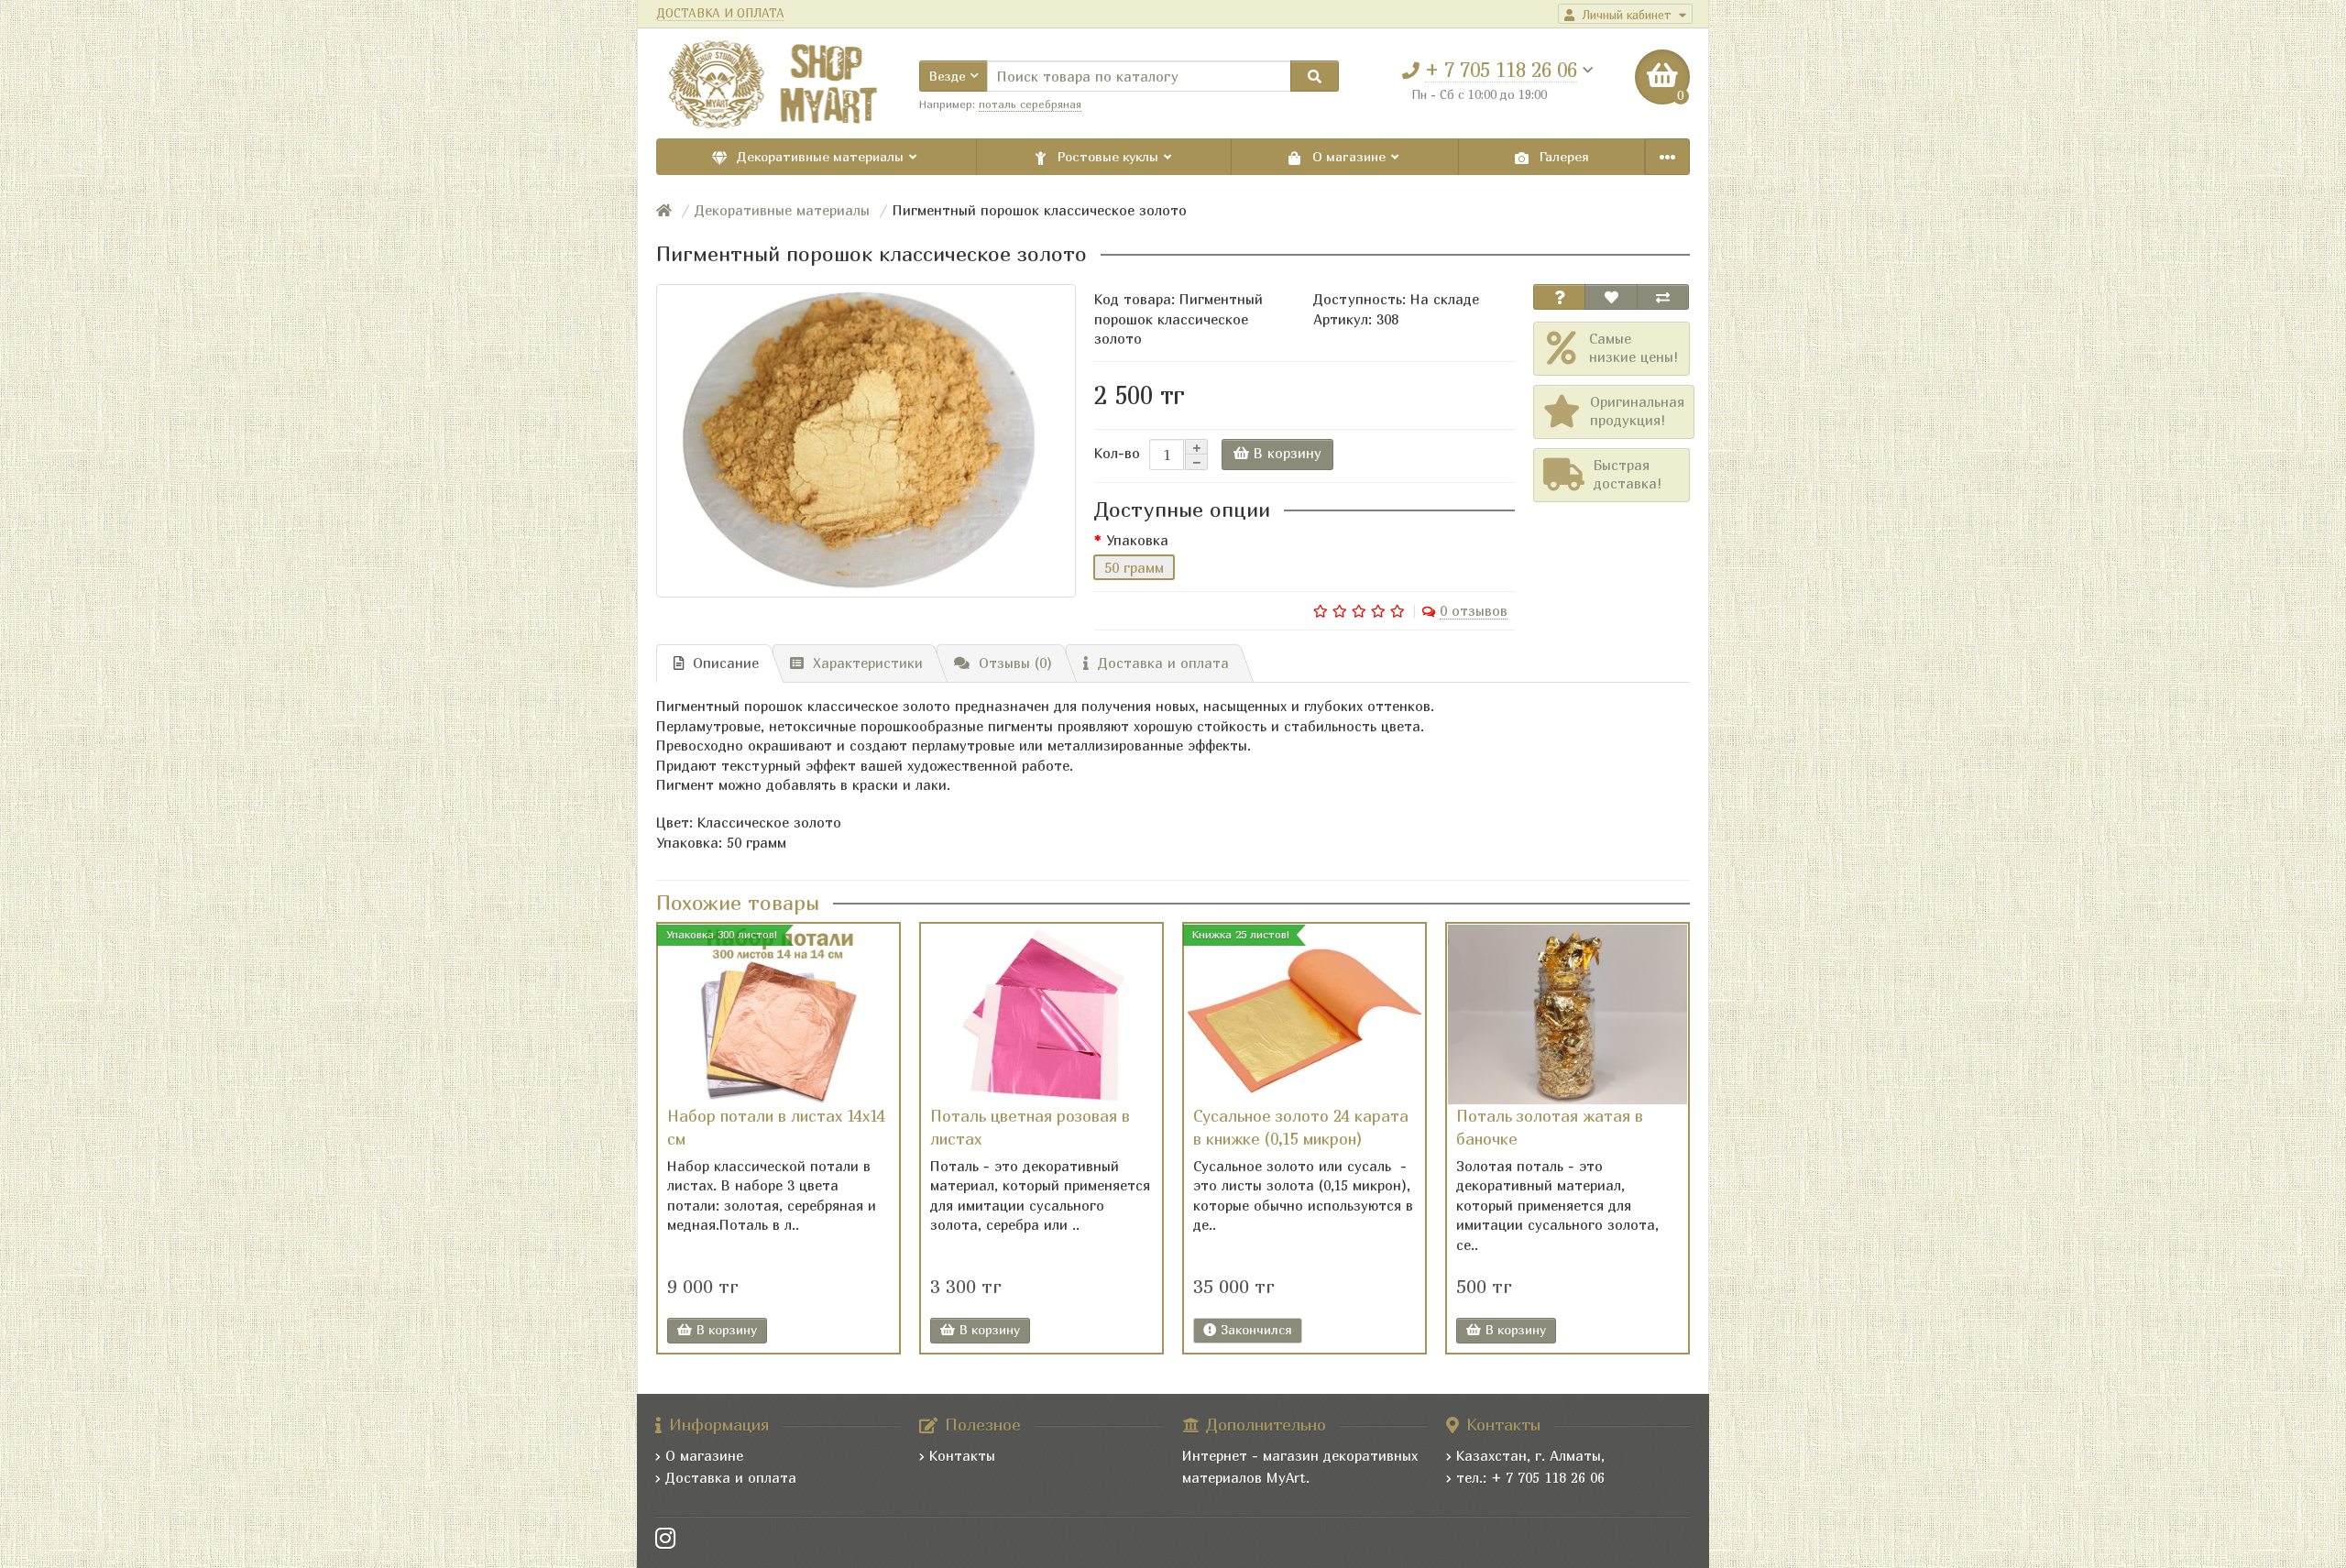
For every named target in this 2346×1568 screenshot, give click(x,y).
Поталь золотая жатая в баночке (1550, 1127)
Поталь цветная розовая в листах (1030, 1127)
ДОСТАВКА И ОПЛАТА (721, 13)
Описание (726, 663)
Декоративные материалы (820, 156)
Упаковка (1137, 540)
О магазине (1349, 156)
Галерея (1562, 156)
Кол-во (1117, 453)
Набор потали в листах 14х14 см (776, 1127)
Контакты (962, 1455)
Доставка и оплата (1163, 663)
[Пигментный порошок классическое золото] (866, 440)
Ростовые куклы (1108, 156)
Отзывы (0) (1015, 663)
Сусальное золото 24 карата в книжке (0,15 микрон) (1301, 1127)
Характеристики (868, 663)
